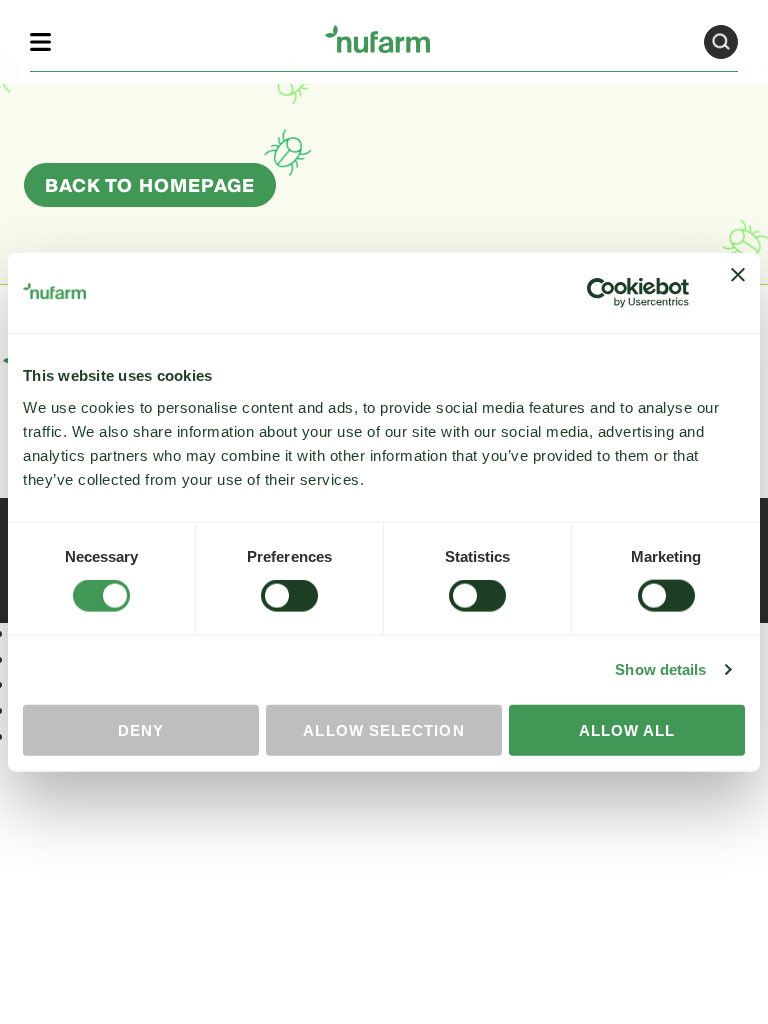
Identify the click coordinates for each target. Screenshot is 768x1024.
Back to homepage (150, 186)
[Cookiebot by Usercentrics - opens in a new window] (601, 293)
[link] (377, 38)
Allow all (627, 729)
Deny (141, 729)
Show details (660, 669)
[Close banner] (738, 293)
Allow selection (383, 729)
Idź (721, 42)
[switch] (289, 596)
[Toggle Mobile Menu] (40, 41)
